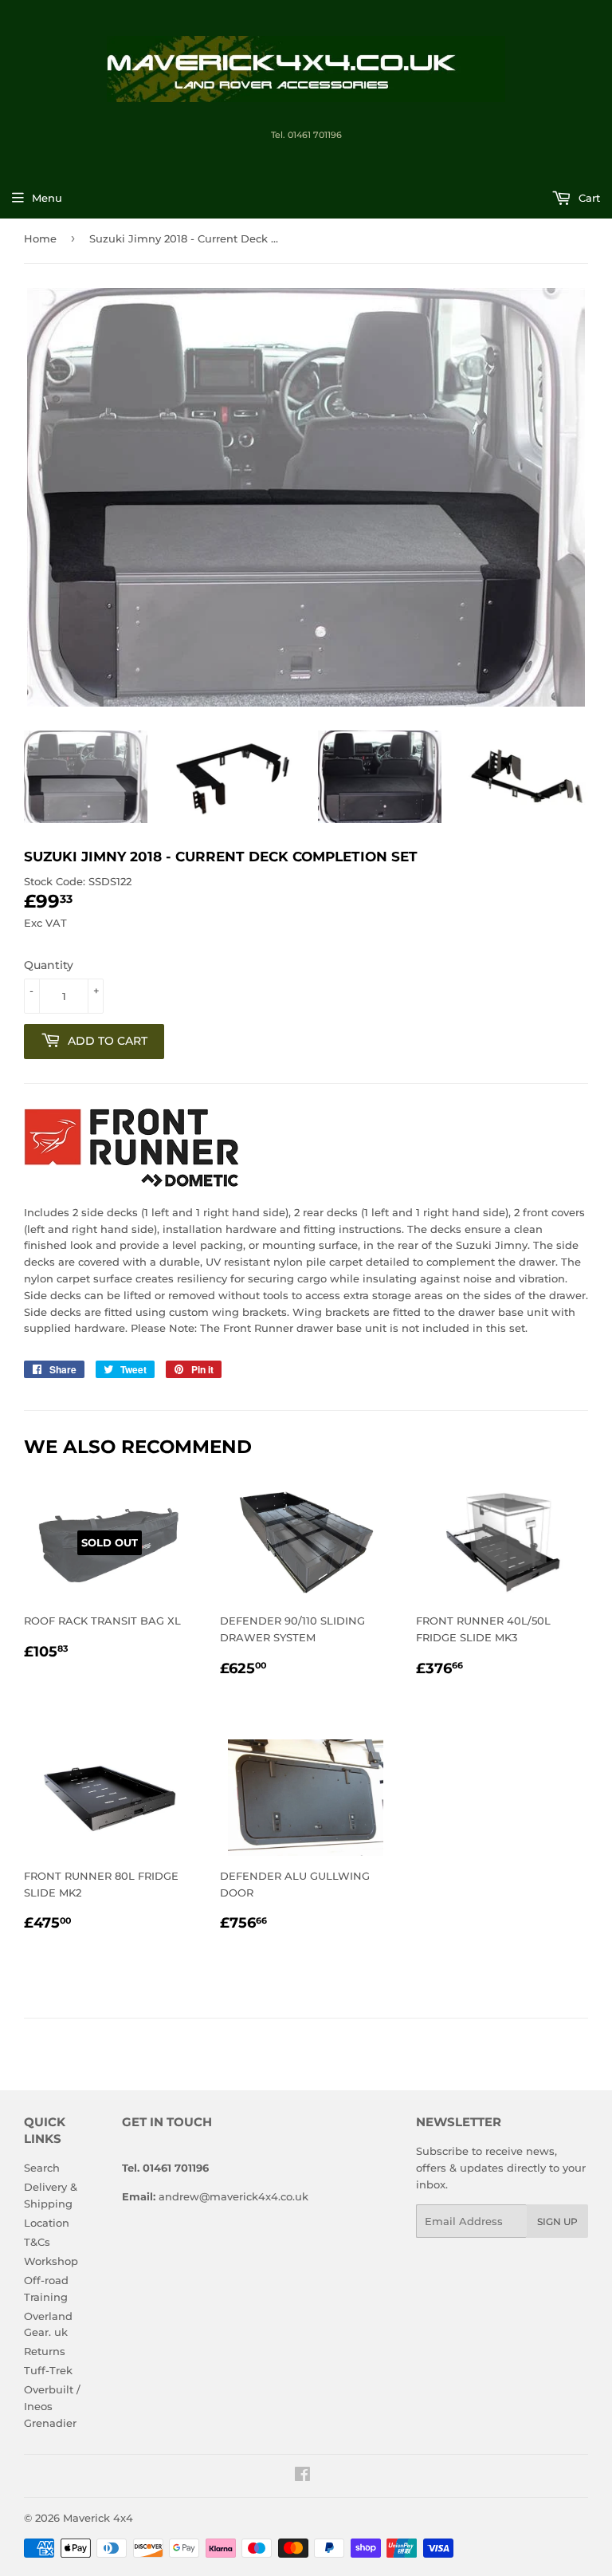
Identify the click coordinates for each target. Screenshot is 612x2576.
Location (47, 2223)
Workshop (51, 2261)
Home (40, 238)
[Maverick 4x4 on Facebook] (302, 2476)
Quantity (49, 965)
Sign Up (557, 2222)
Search (42, 2168)
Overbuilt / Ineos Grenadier (52, 2406)
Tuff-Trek (48, 2370)
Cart (588, 198)
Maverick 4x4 (98, 2518)
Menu (47, 198)
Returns (45, 2351)
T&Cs (37, 2242)
